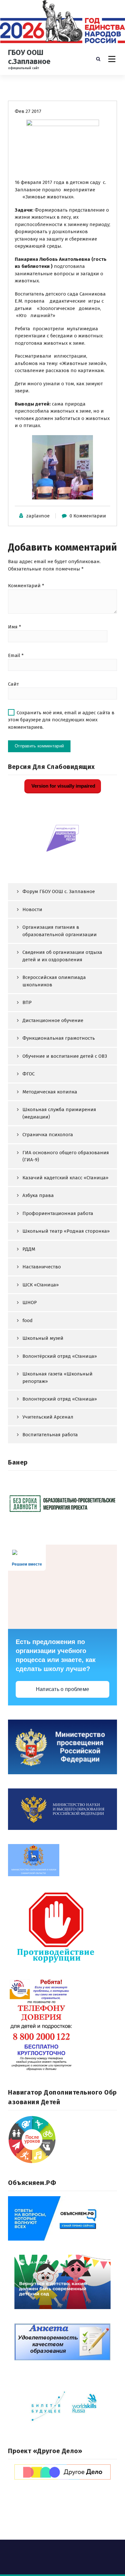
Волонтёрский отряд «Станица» (60, 1356)
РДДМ (29, 1249)
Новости (32, 909)
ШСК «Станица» (41, 1285)
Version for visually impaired (63, 786)
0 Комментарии (88, 516)
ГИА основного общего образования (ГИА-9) (66, 1156)
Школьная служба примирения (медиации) (59, 1113)
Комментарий (26, 586)
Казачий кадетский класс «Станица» (65, 1178)
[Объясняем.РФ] (63, 2218)
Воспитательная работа (50, 1435)
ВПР (27, 1002)
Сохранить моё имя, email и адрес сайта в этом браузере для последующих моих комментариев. (61, 720)
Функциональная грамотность (59, 1038)
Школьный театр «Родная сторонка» (66, 1231)
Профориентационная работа (58, 1213)
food (28, 1320)
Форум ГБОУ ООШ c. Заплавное (59, 891)
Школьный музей (43, 1338)
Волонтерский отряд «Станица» (60, 1399)
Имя (15, 627)
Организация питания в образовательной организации (60, 931)
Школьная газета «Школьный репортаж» (58, 1378)
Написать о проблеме (63, 1689)
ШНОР (30, 1302)
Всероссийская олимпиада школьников (54, 981)
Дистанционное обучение (53, 1020)
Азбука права (38, 1195)
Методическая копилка (50, 1092)
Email (16, 655)
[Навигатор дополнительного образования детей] (63, 2140)
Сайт (13, 684)
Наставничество (42, 1267)
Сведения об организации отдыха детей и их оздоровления (62, 956)
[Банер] (63, 1503)
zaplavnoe (38, 516)
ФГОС (29, 1074)
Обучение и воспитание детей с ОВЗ (65, 1056)
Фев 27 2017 (28, 111)
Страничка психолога (48, 1135)
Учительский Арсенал (48, 1417)
